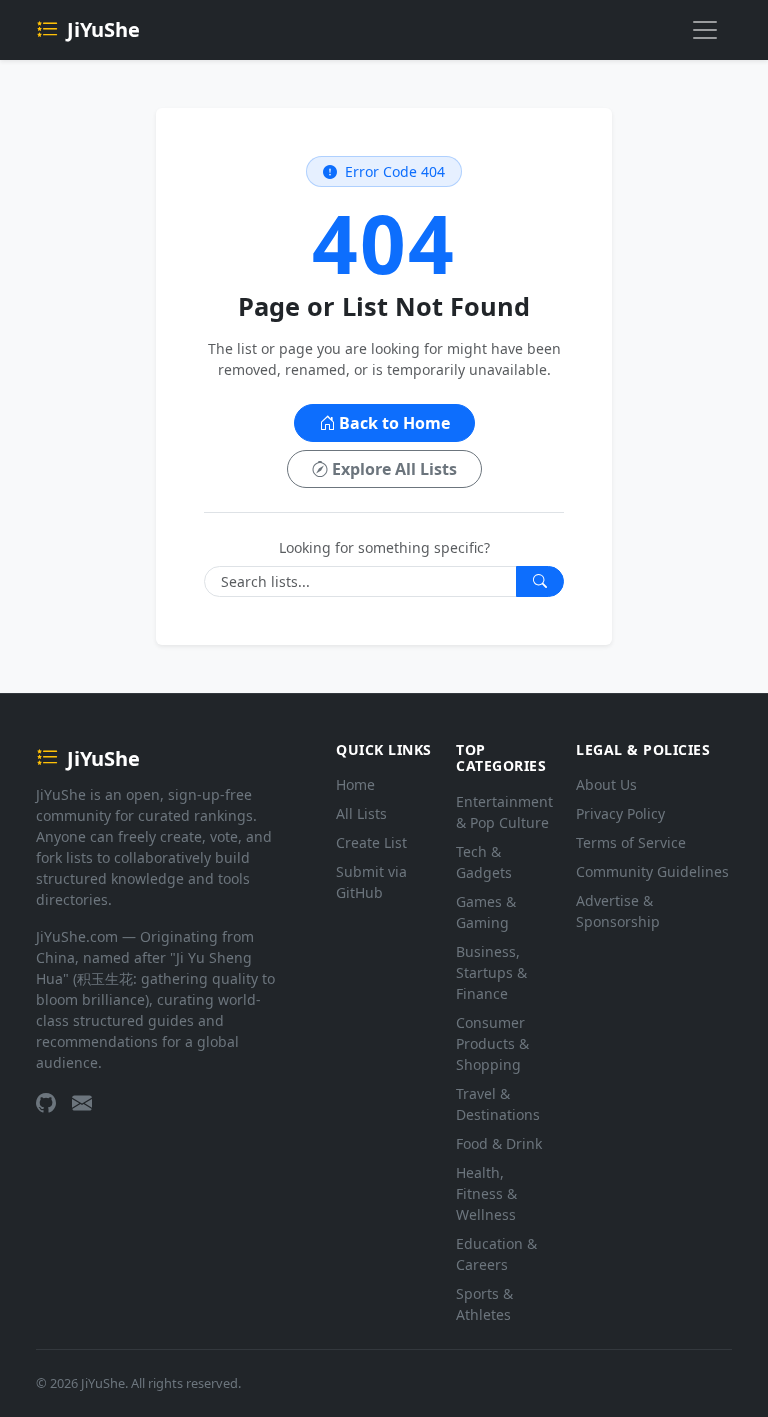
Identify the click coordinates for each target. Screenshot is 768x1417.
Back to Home (394, 423)
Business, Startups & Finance (491, 972)
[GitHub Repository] (46, 1104)
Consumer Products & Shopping (492, 1043)
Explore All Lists (394, 469)
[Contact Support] (82, 1104)
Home (355, 784)
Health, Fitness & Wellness (486, 1193)
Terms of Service (631, 842)
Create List (371, 842)
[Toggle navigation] (705, 30)
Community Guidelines (652, 871)
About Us (606, 784)
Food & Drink (499, 1143)
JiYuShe (103, 29)
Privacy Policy (620, 813)
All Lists (361, 813)
